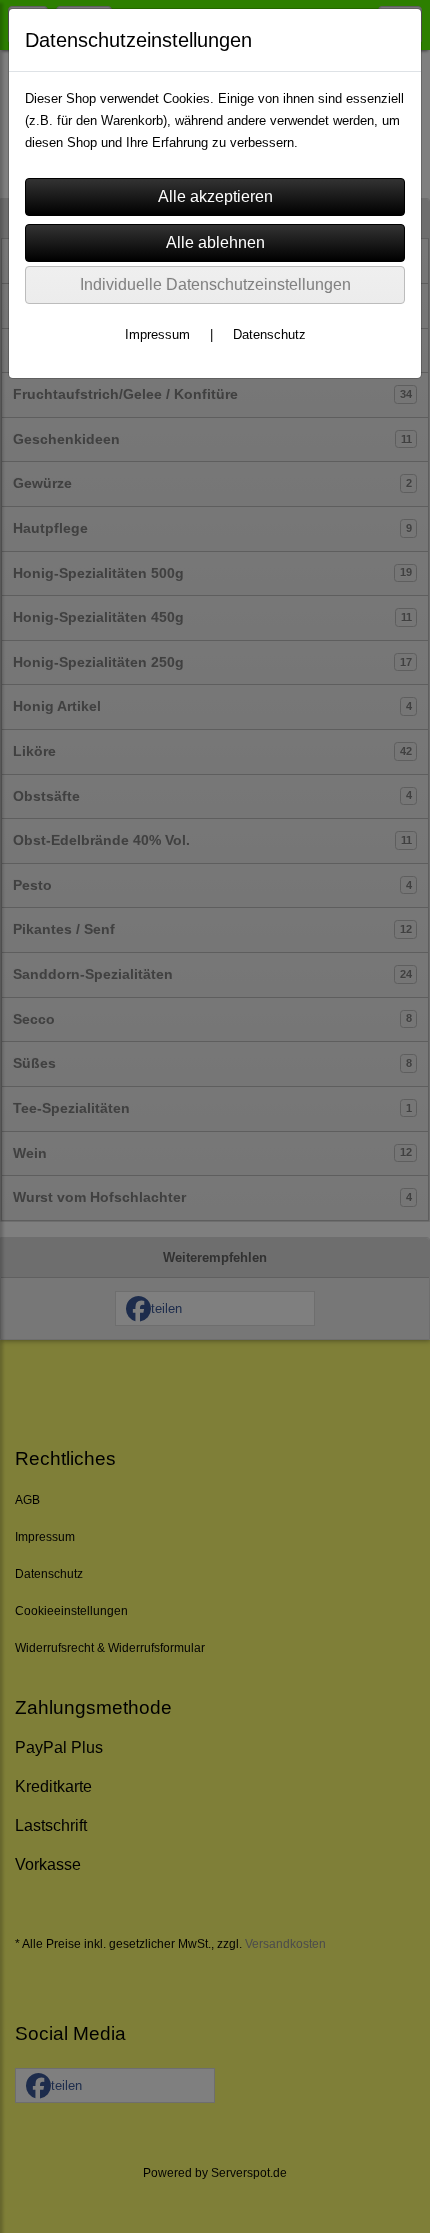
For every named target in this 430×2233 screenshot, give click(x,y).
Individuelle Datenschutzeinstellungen (215, 284)
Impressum (157, 334)
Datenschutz (269, 334)
